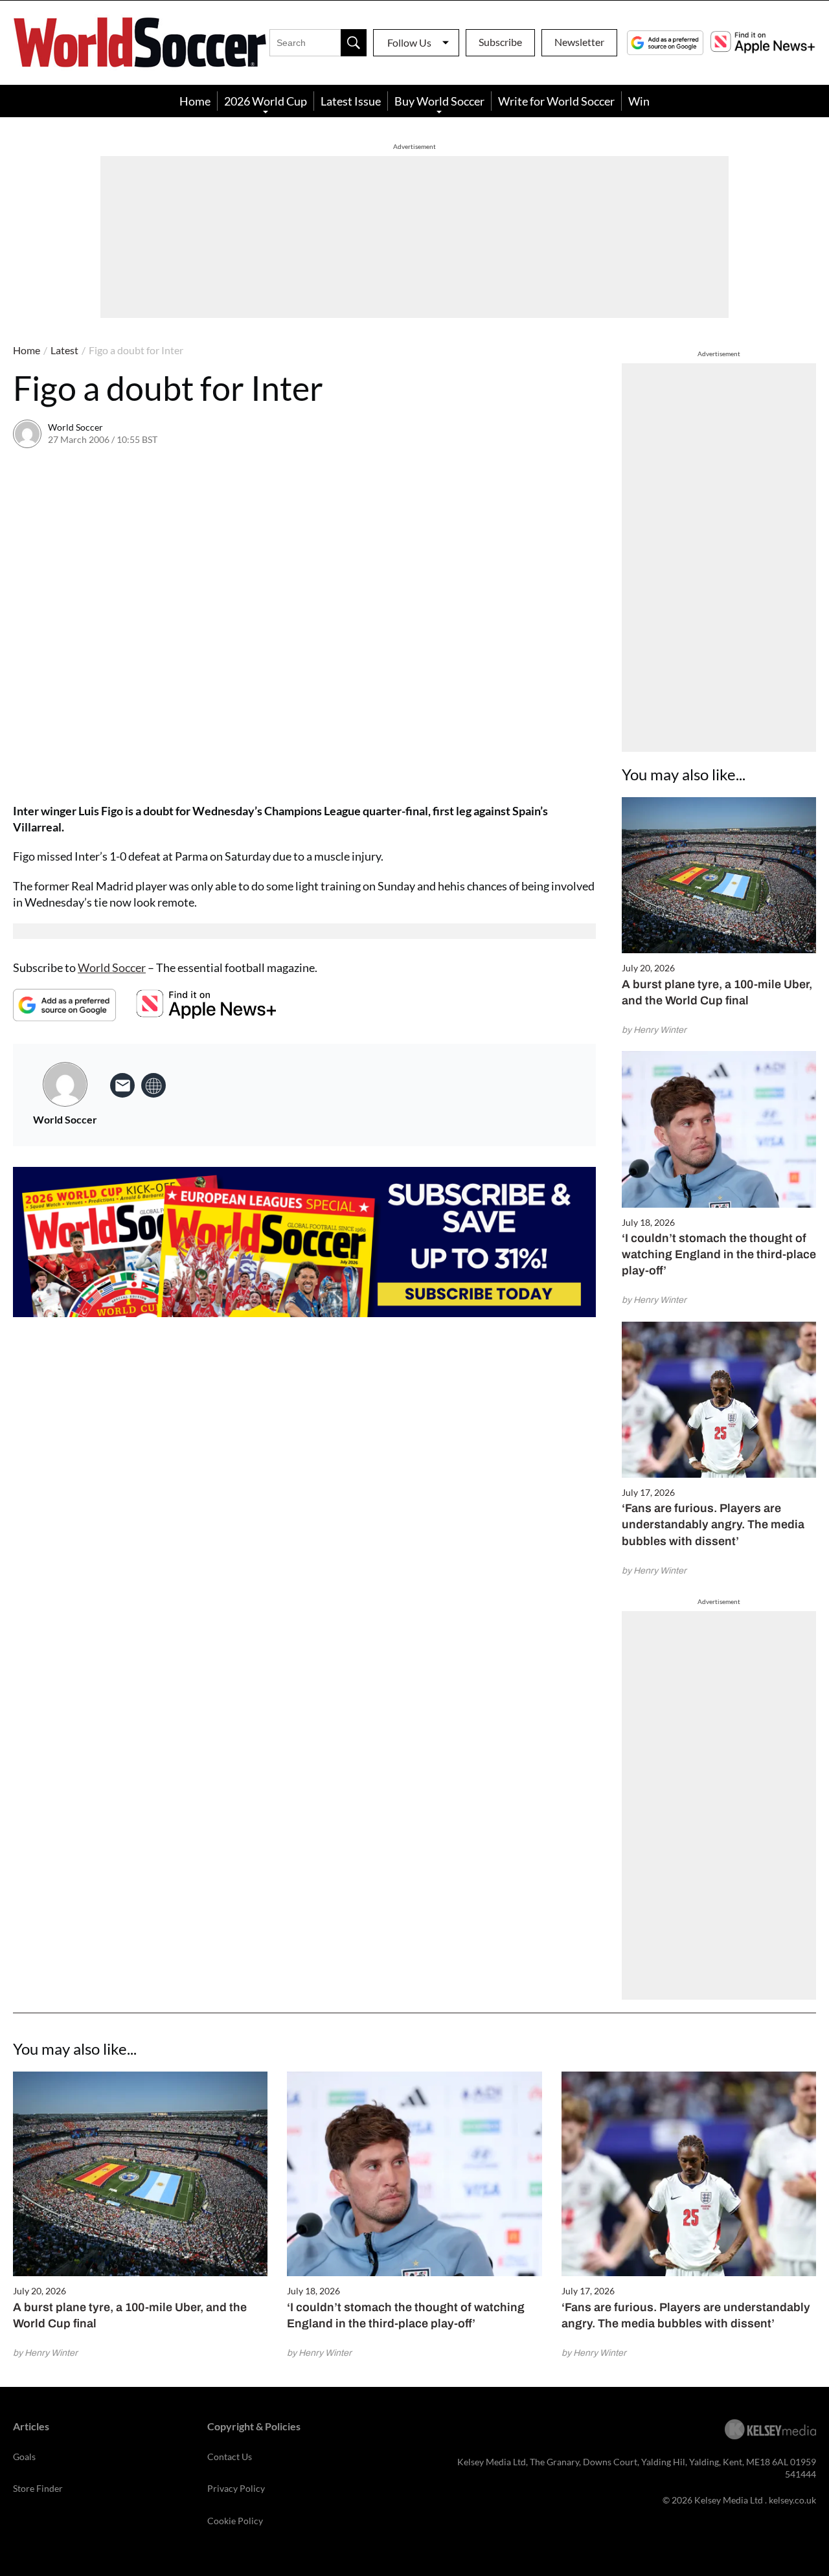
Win (639, 101)
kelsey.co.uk (792, 2500)
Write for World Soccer (556, 101)
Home (195, 101)
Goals (24, 2457)
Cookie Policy (235, 2521)
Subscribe (500, 42)
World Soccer (75, 427)
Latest (64, 350)
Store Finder (38, 2488)
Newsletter (579, 42)
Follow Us (409, 42)
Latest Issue (351, 101)
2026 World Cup (266, 101)
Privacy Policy (236, 2488)
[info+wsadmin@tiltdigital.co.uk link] (122, 1085)
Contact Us (230, 2457)
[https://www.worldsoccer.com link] (153, 1085)
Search (354, 43)
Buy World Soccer (439, 101)
